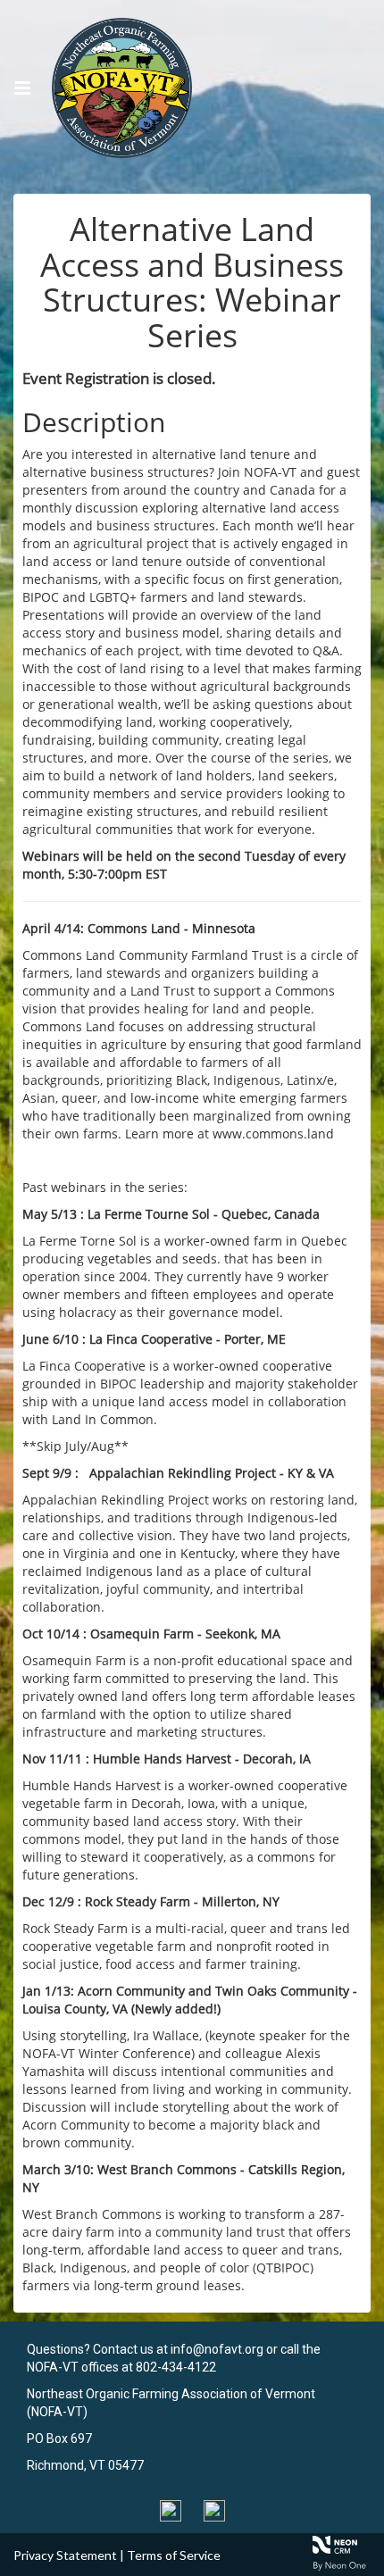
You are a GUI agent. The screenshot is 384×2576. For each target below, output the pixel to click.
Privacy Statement (65, 2555)
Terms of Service (174, 2555)
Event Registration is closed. (119, 378)
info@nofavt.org (217, 2349)
